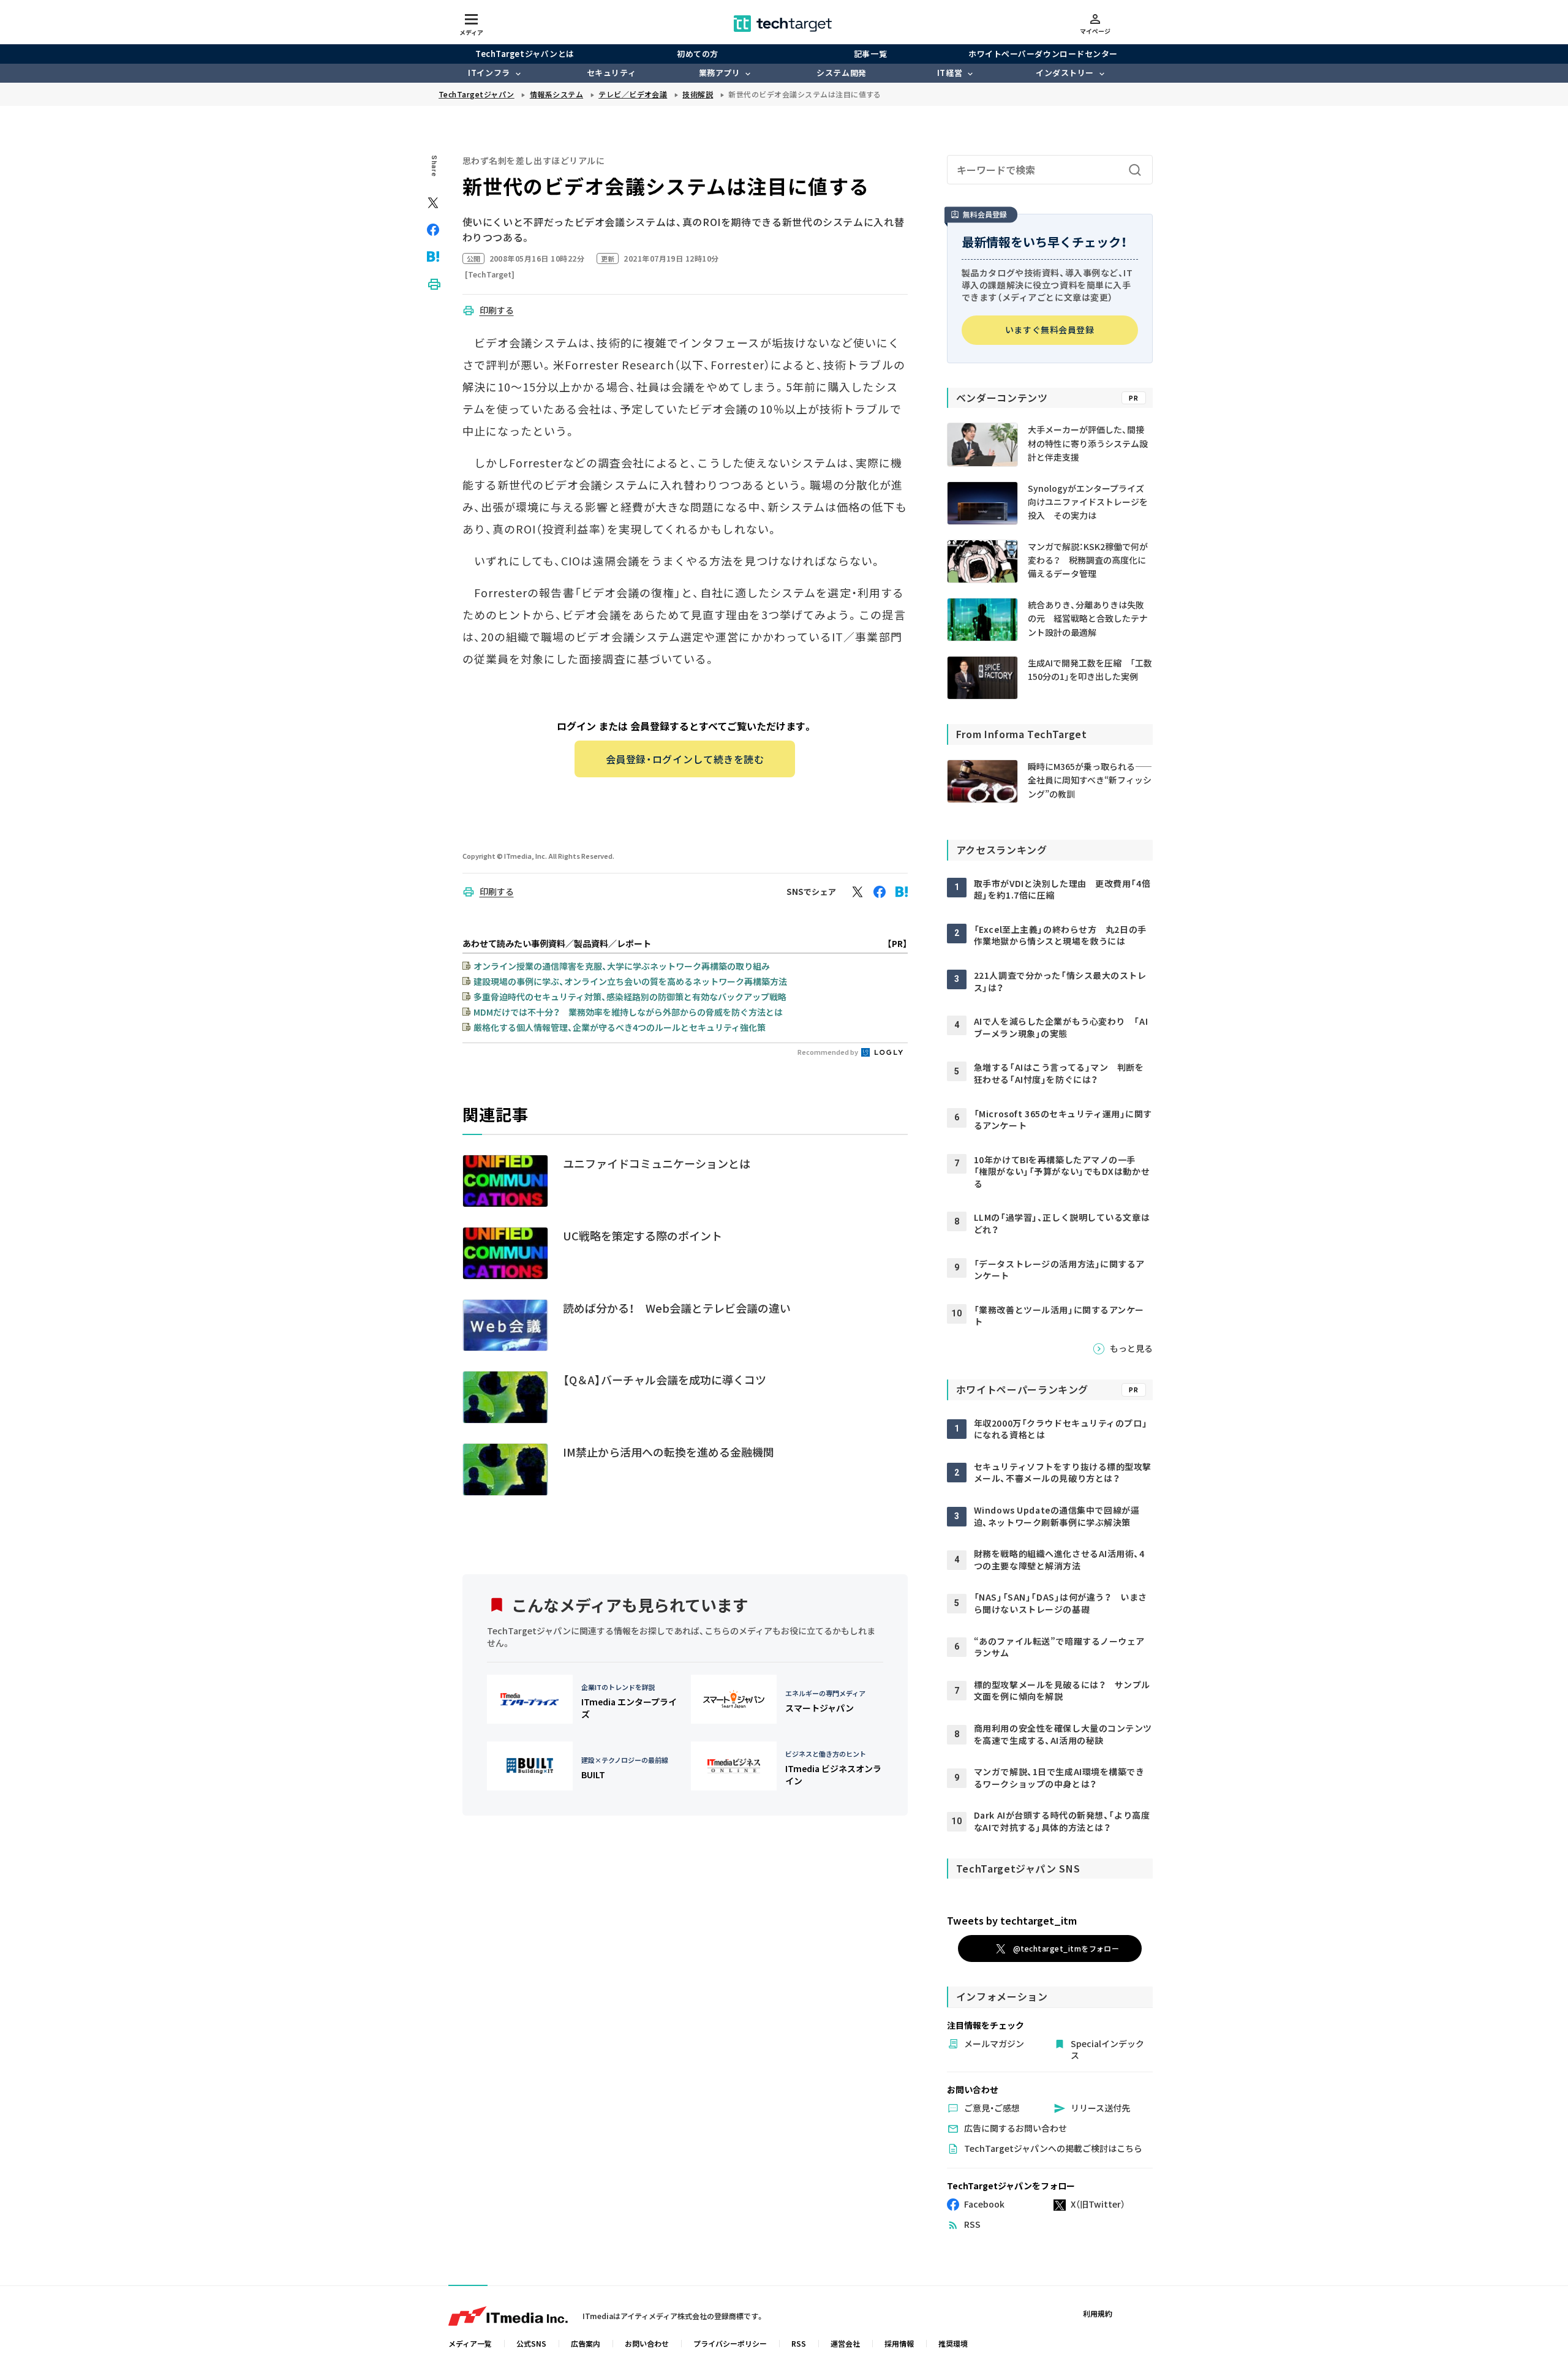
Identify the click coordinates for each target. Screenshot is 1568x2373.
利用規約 (1098, 2313)
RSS (799, 2343)
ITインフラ (489, 73)
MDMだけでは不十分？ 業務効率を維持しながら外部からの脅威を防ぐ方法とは (628, 1012)
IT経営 (950, 73)
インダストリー (1065, 73)
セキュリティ (611, 73)
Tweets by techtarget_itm (1012, 1920)
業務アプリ (720, 73)
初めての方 (698, 54)
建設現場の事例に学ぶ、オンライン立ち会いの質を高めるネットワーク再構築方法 (630, 981)
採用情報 (899, 2343)
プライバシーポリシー (730, 2343)
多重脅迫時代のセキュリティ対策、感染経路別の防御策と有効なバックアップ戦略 (630, 997)
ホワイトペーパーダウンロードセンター (1043, 54)
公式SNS (531, 2343)
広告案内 (586, 2343)
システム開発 (841, 73)
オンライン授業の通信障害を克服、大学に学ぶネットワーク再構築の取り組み (622, 966)
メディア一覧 (470, 2343)
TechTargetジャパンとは (525, 54)
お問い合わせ (647, 2343)
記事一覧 (870, 54)
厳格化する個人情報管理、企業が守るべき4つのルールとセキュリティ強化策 (620, 1027)
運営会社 (845, 2343)
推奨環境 (953, 2343)
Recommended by (828, 1052)
